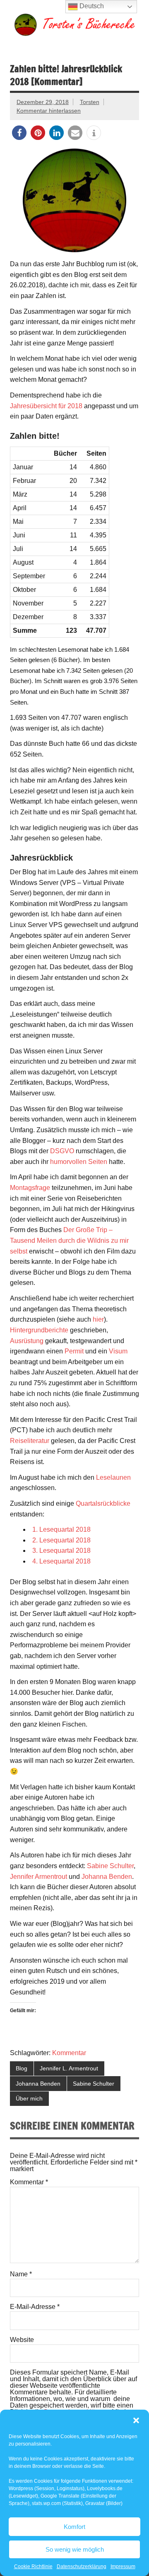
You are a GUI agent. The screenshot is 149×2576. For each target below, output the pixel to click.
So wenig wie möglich (75, 2549)
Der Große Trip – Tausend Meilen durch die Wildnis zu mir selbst (69, 1240)
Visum (118, 1351)
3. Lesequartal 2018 (61, 1551)
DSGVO (62, 1151)
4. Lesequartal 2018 (61, 1561)
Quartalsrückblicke (103, 1503)
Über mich (29, 2098)
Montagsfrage (30, 1188)
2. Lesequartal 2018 (61, 1540)
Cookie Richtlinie (33, 2567)
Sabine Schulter (110, 1866)
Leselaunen (113, 1477)
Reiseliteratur (30, 1441)
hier (98, 1319)
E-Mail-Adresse (35, 2307)
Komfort (74, 2527)
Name (21, 2274)
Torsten (90, 102)
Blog (22, 2068)
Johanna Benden (107, 1877)
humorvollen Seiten (79, 1162)
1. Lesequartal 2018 (61, 1529)
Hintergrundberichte (39, 1330)
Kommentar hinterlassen (49, 111)
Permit (74, 1351)
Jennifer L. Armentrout (69, 2068)
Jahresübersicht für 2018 (46, 406)
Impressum (123, 2567)
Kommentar (69, 2053)
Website (22, 2340)
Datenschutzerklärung (82, 2567)
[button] (136, 2420)
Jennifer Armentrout (38, 1877)
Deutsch (91, 6)
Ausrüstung (27, 1341)
